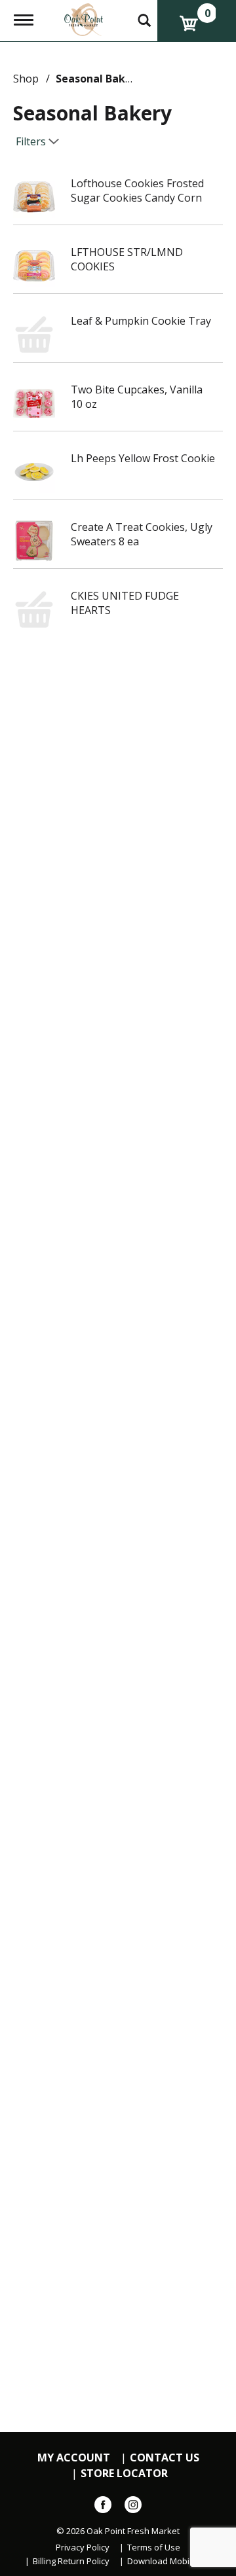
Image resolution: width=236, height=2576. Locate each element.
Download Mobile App (171, 2561)
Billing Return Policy (71, 2561)
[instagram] (133, 2507)
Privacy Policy (83, 2548)
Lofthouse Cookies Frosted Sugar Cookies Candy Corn (137, 190)
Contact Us (165, 2458)
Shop (26, 79)
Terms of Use (154, 2548)
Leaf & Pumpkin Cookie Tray (141, 321)
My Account (74, 2458)
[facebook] (103, 2507)
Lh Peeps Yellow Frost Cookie (143, 458)
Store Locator (124, 2474)
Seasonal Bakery (99, 79)
